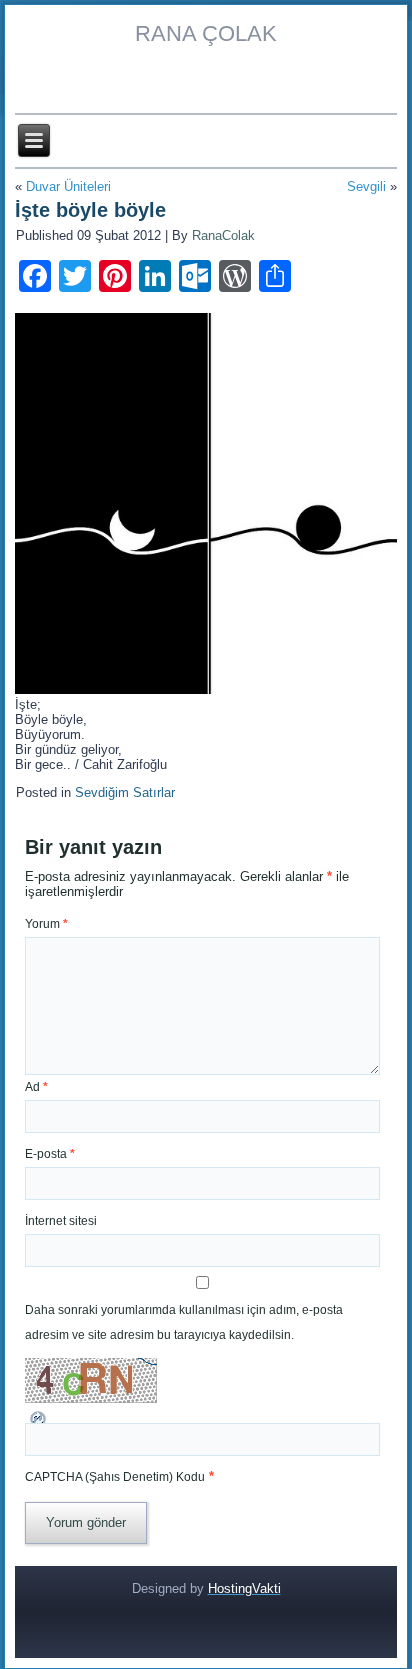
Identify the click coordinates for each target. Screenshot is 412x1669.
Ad (36, 1087)
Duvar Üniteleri (68, 186)
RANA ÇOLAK (206, 33)
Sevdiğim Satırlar (125, 792)
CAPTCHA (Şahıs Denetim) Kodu (115, 1477)
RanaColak (223, 235)
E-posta (50, 1154)
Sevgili (366, 186)
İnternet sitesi (61, 1221)
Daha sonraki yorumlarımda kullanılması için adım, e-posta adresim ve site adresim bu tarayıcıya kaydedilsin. (184, 1322)
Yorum (46, 924)
